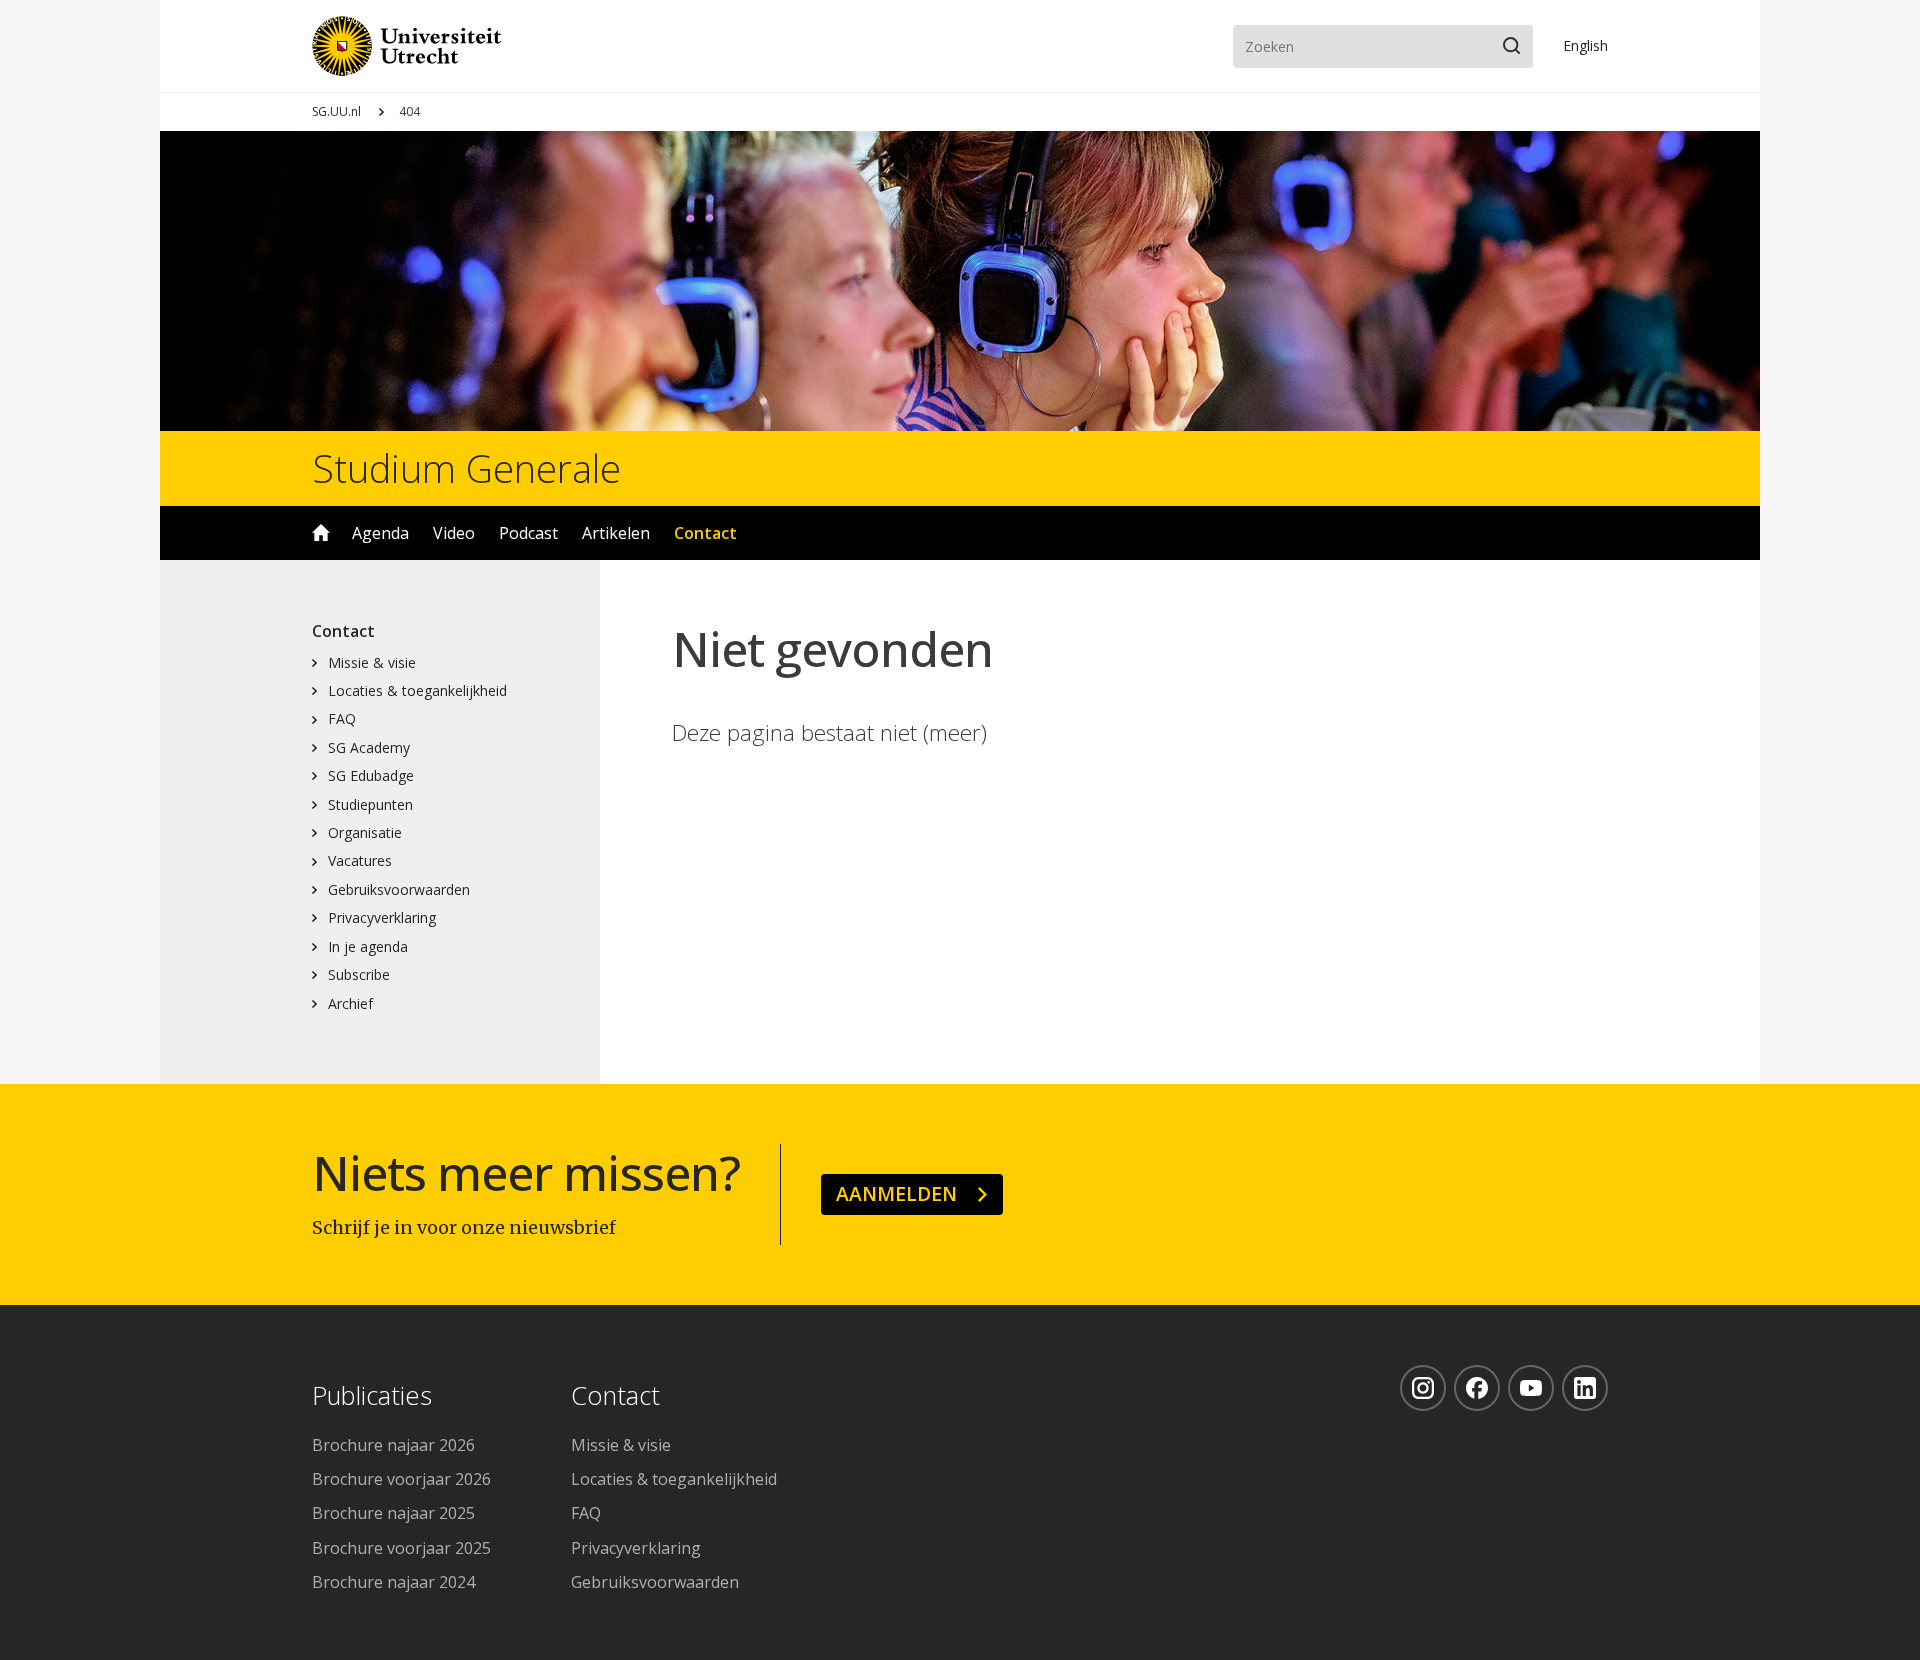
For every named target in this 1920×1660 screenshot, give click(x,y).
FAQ (342, 718)
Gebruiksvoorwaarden (399, 889)
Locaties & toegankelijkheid (417, 690)
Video (454, 533)
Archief (350, 1003)
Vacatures (360, 860)
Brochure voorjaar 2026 (401, 1479)
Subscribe (359, 974)
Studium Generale (466, 468)
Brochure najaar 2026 (393, 1445)
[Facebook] (1477, 1388)
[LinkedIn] (1585, 1388)
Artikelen (616, 533)
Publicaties (372, 1396)
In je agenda (368, 946)
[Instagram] (1423, 1388)
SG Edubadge (371, 775)
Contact (705, 533)
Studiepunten (370, 804)
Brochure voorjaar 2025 (401, 1548)
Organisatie (365, 832)
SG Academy (369, 747)
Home (321, 533)
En (1585, 45)
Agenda (380, 533)
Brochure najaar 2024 (393, 1582)
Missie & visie (372, 662)
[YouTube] (1531, 1388)
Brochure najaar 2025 (393, 1513)
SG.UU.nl (336, 111)
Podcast (528, 533)
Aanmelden (896, 1193)
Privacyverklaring (382, 917)
